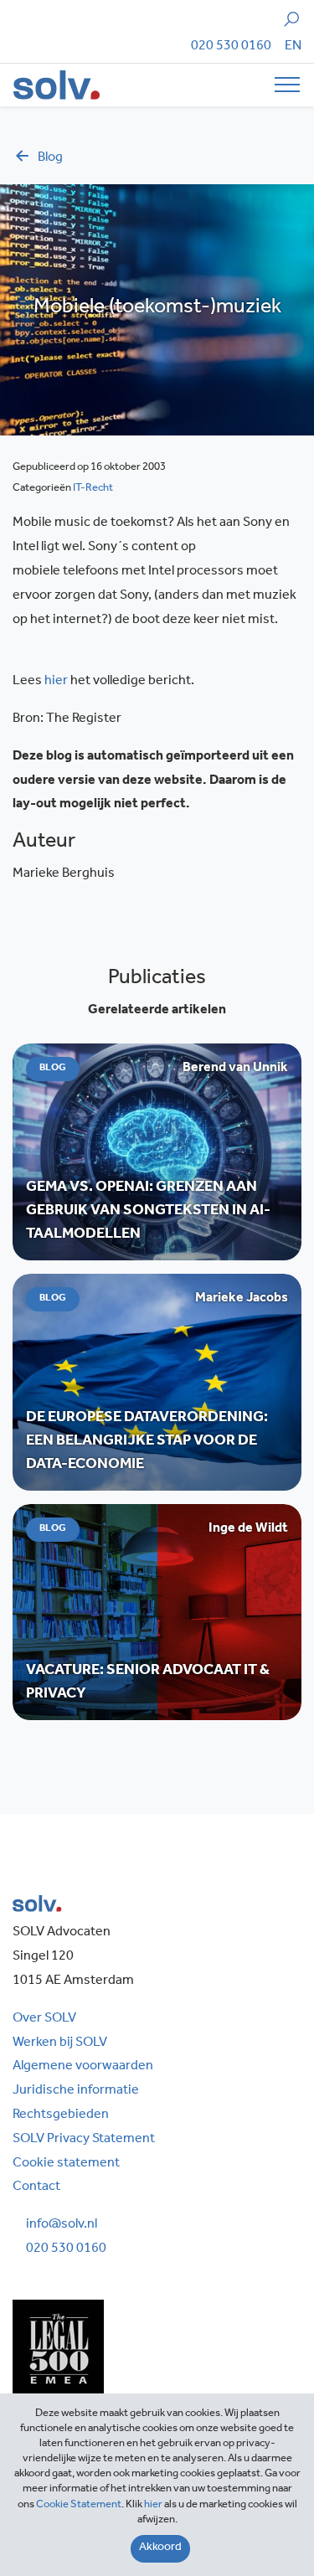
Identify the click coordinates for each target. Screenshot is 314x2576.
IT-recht (93, 489)
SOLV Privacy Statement (84, 2140)
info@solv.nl (62, 2225)
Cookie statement (66, 2164)
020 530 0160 (231, 47)
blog (50, 158)
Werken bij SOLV (60, 2043)
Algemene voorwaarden (83, 2067)
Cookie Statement (79, 2505)
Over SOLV (44, 2019)
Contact (36, 2187)
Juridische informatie (76, 2091)
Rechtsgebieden (61, 2115)
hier (56, 682)
